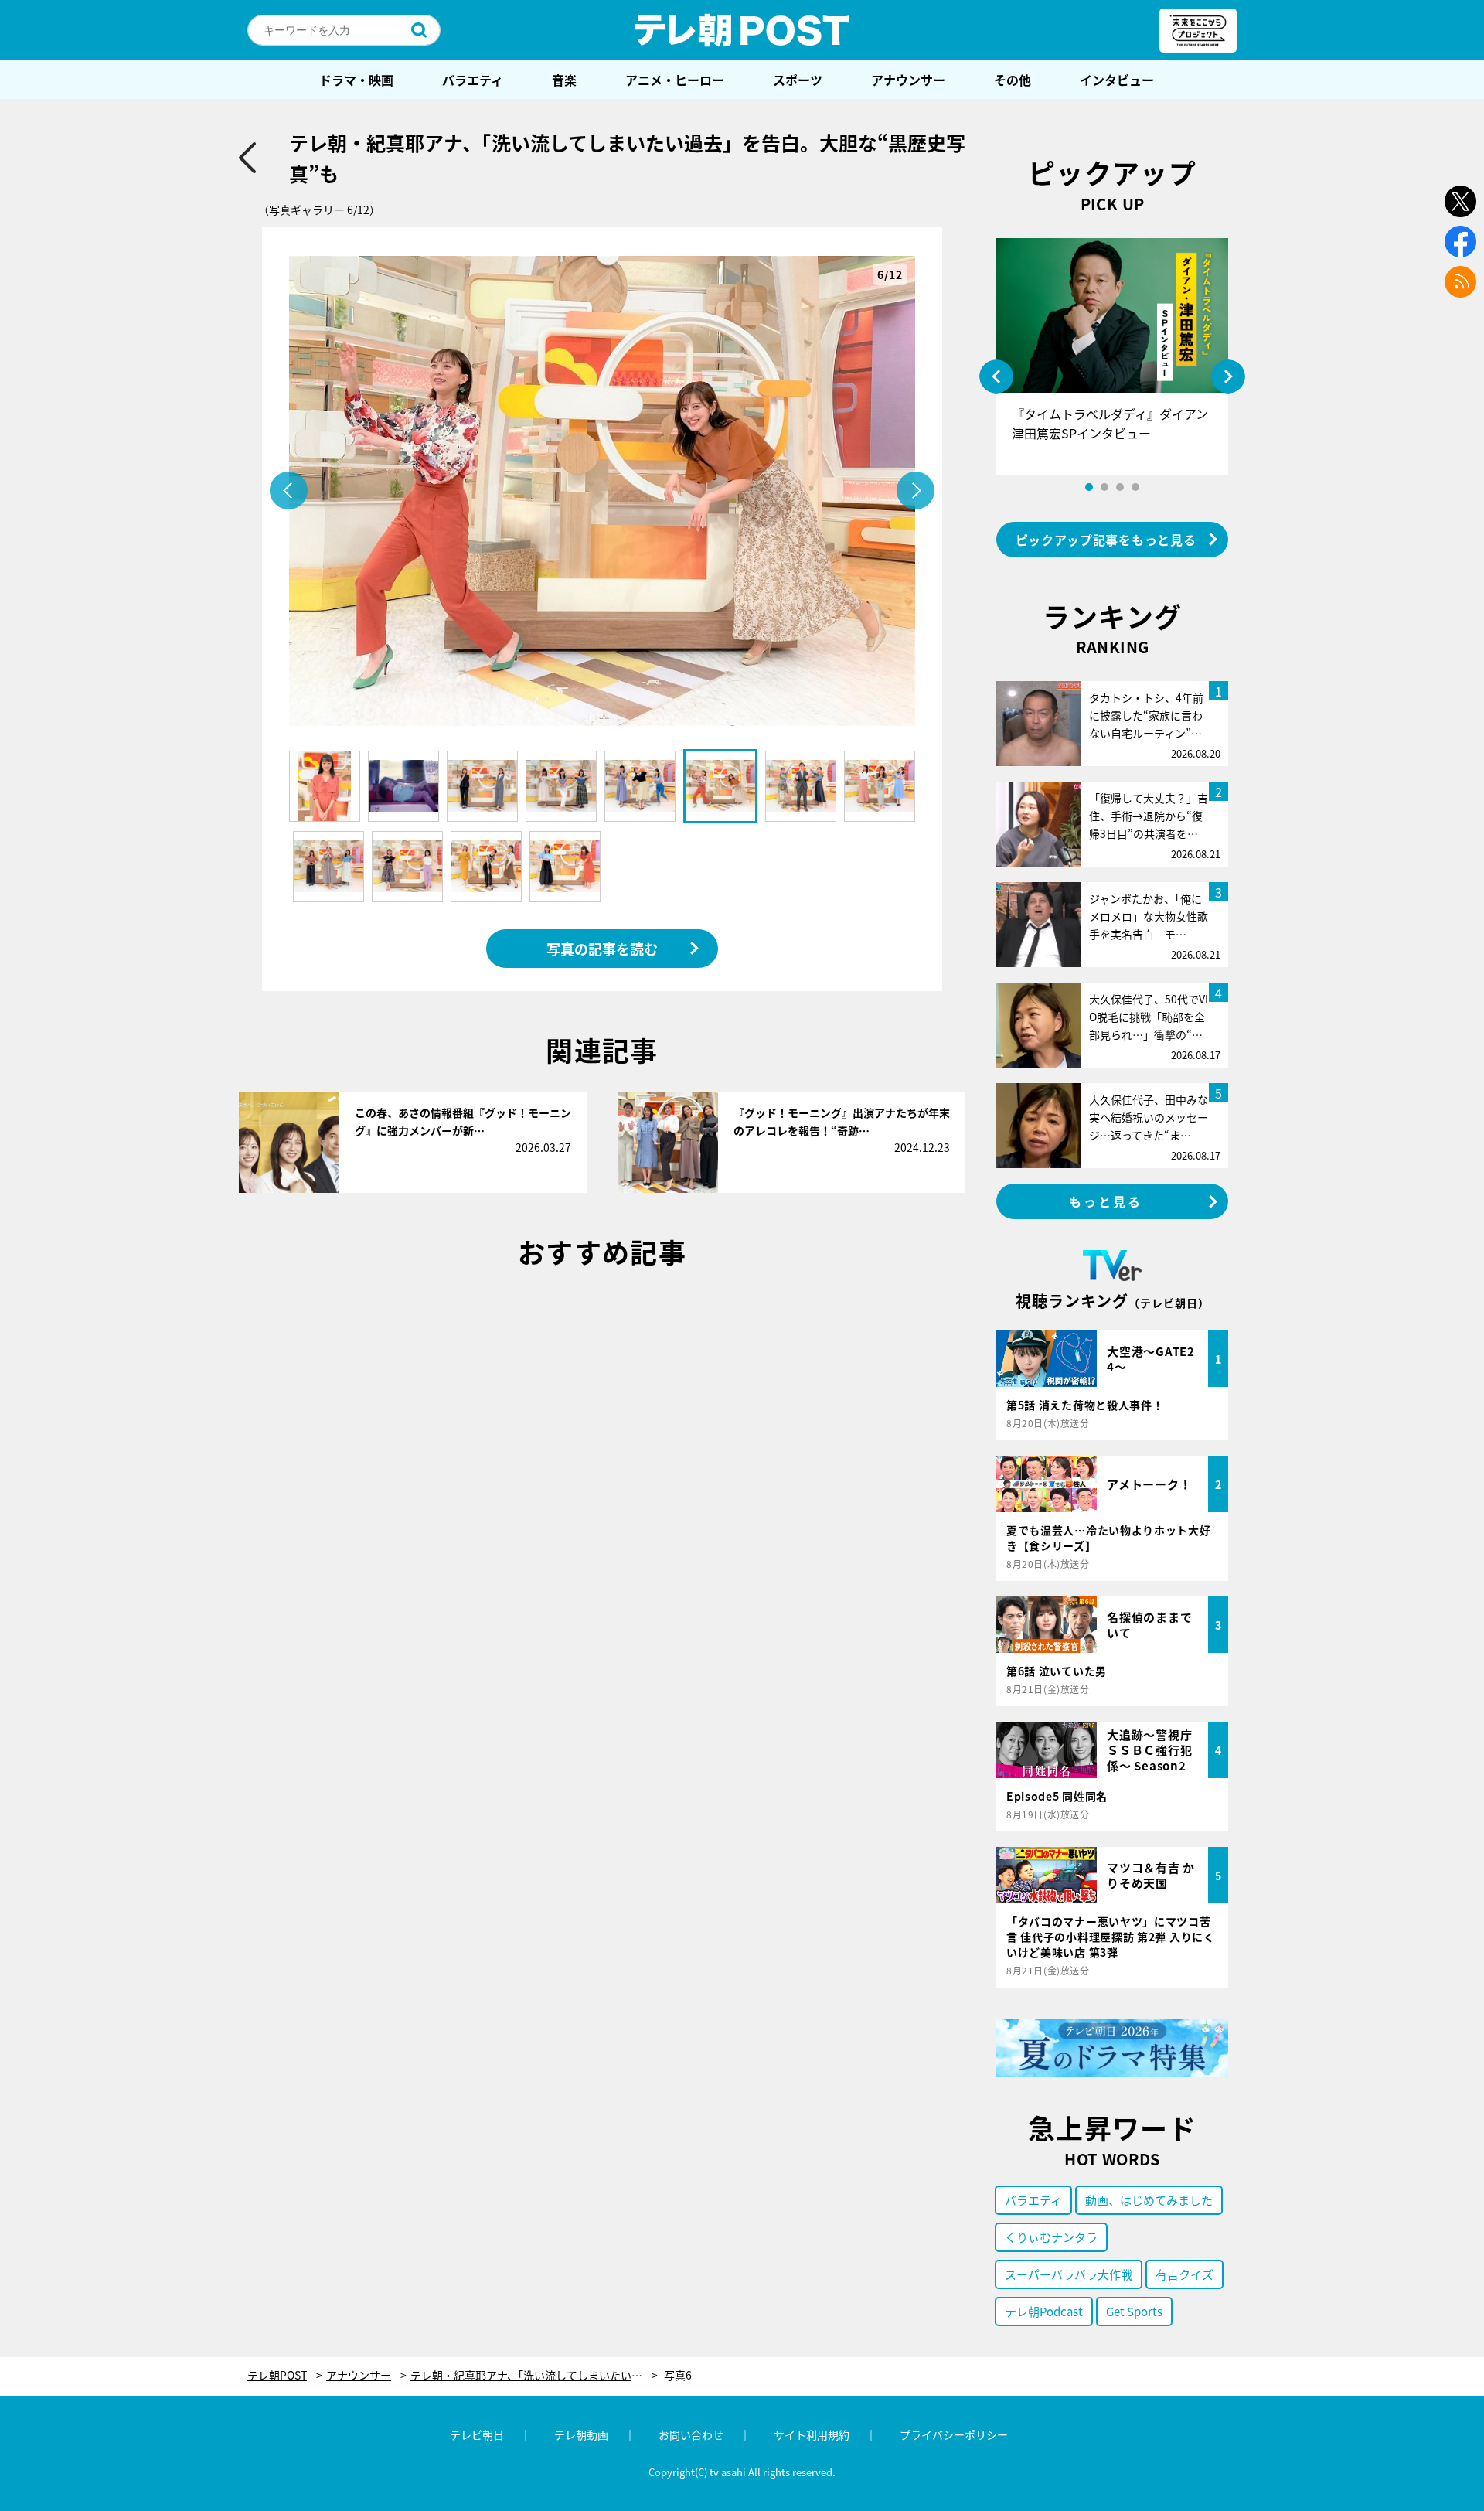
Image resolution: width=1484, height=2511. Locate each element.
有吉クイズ (1184, 2274)
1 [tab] (1089, 487)
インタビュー (1117, 80)
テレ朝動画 (581, 2434)
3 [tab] (1120, 487)
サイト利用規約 (812, 2434)
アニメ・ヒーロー (675, 80)
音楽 (564, 80)
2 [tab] (1104, 487)
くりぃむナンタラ (1051, 2237)
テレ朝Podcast (1044, 2311)
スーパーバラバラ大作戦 (1069, 2274)
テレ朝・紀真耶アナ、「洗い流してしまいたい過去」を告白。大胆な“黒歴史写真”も (534, 2375)
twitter (1460, 201)
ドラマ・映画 (356, 80)
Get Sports (1134, 2311)
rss (1460, 282)
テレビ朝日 (477, 2434)
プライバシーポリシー (954, 2434)
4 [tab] (1135, 487)
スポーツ (798, 80)
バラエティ (473, 80)
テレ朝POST (742, 30)
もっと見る (1106, 1201)
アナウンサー (908, 80)
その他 (1013, 80)
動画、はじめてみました (1149, 2200)
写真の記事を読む (602, 949)
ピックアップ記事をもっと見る (1106, 540)
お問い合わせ (691, 2434)
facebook (1460, 242)
